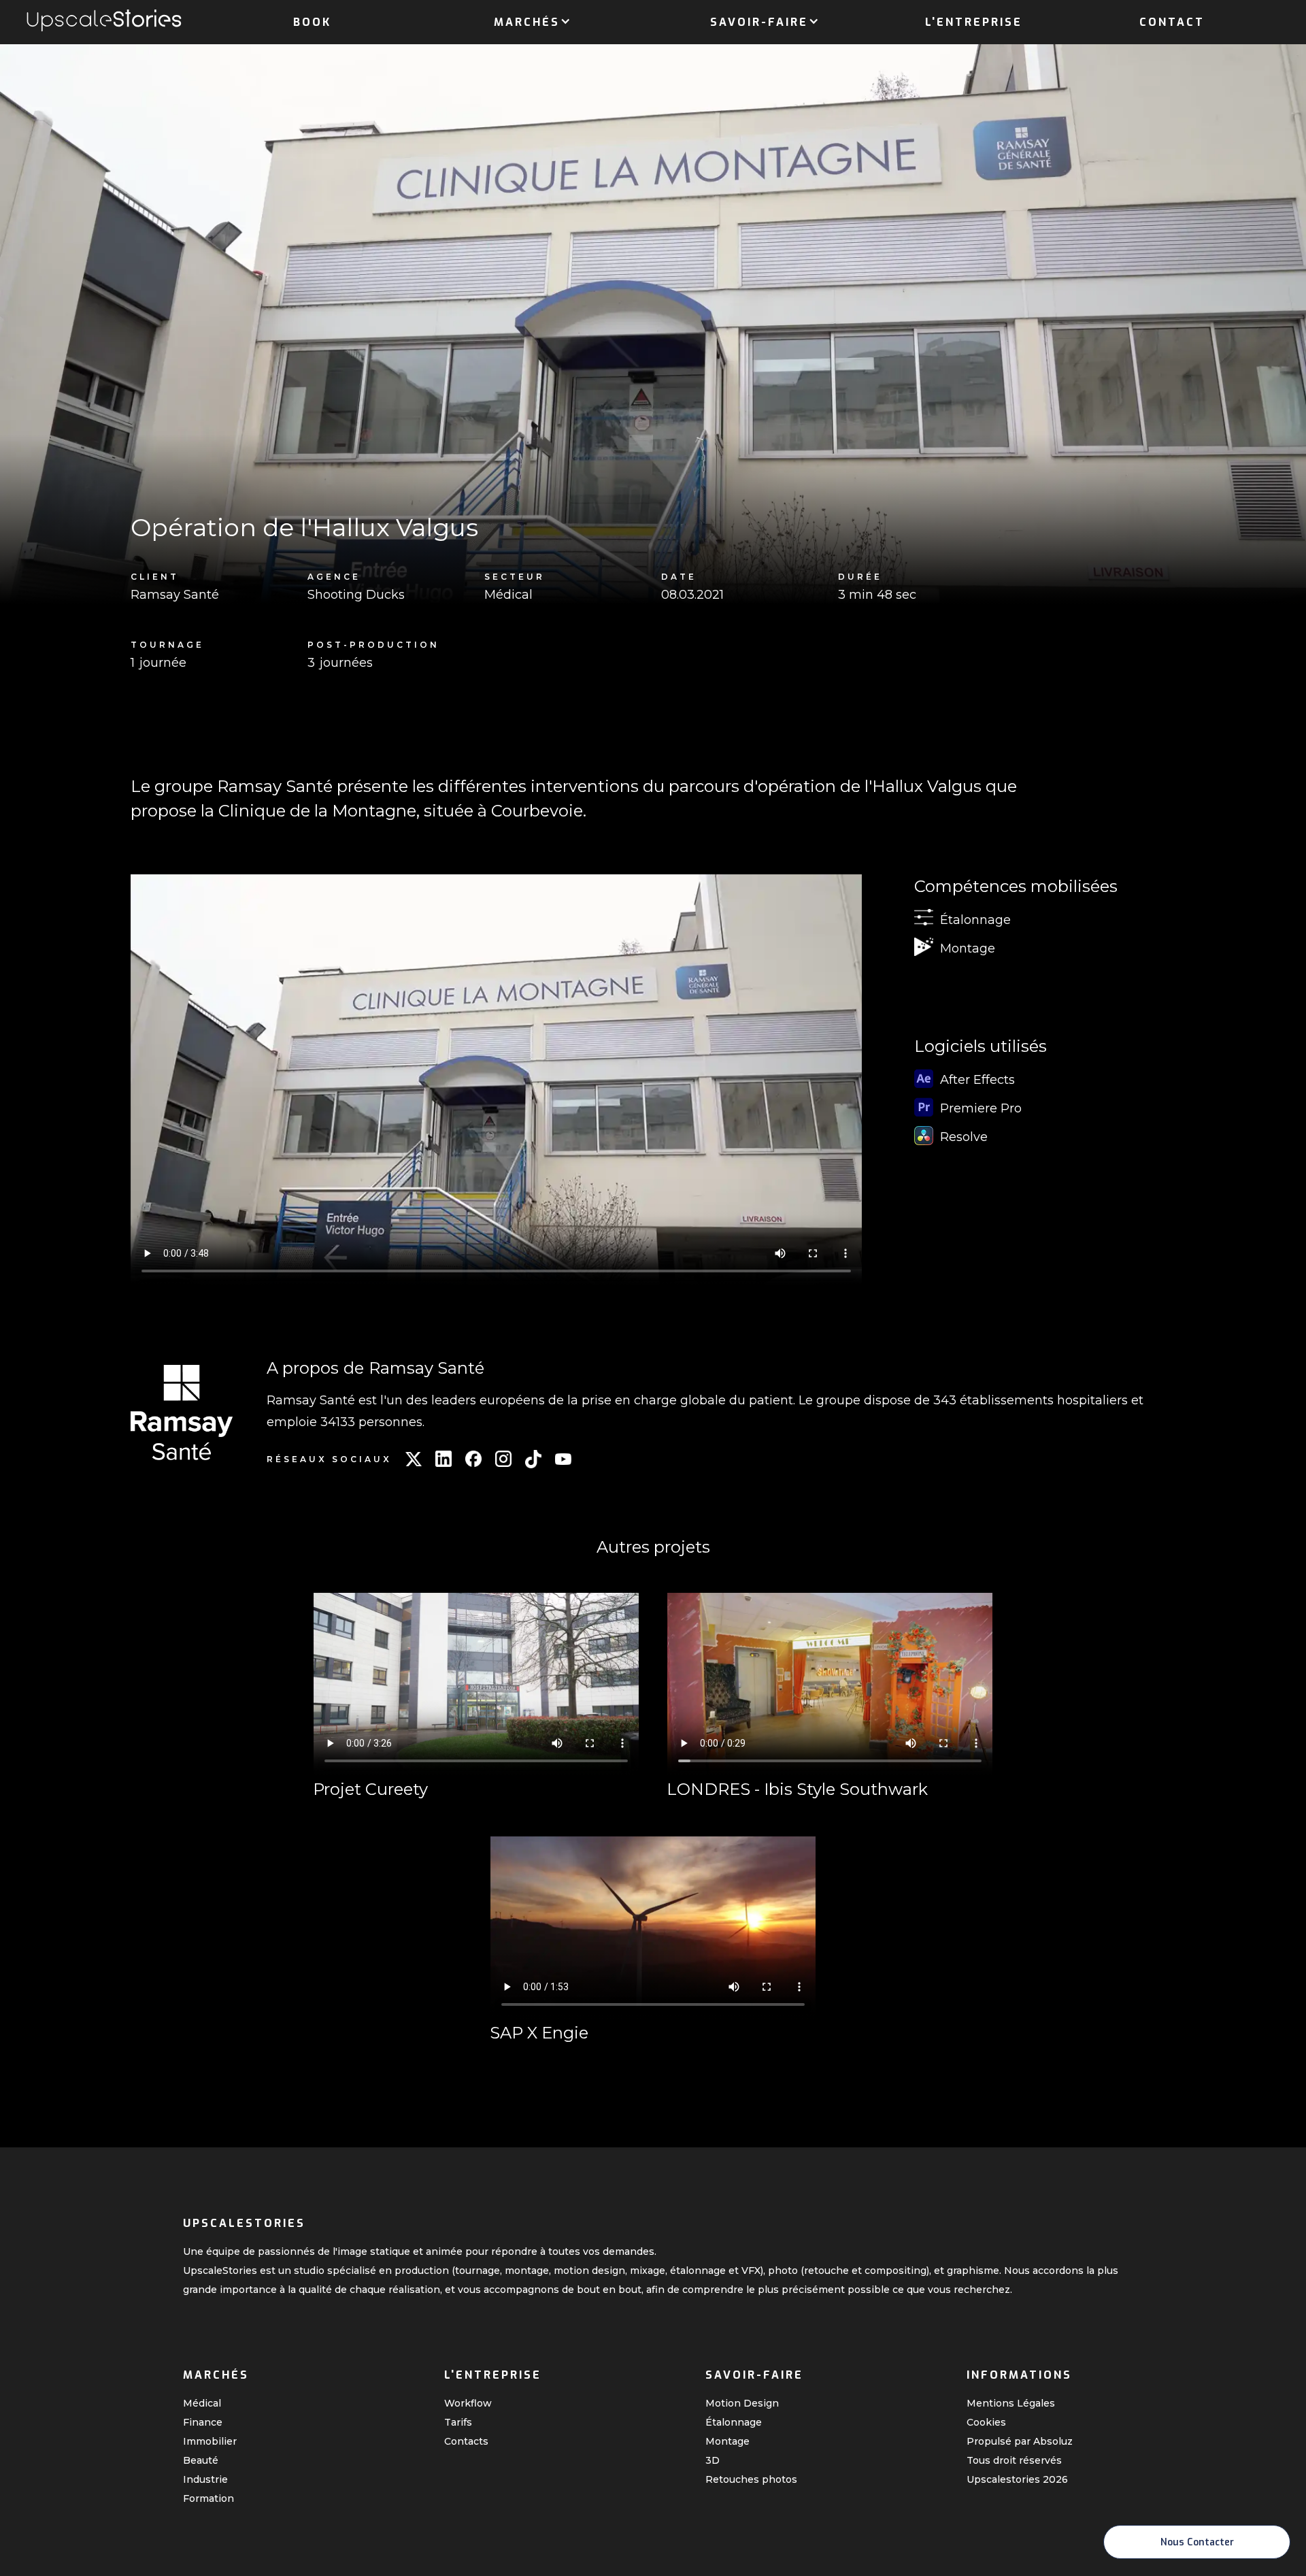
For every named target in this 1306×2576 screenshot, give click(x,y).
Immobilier (210, 2441)
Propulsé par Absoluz (1020, 2441)
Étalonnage (734, 2422)
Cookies (986, 2422)
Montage (727, 2441)
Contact (1172, 22)
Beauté (201, 2460)
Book (312, 22)
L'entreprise (974, 22)
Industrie (205, 2479)
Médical (202, 2403)
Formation (208, 2498)
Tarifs (458, 2422)
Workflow (468, 2403)
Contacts (466, 2441)
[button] (527, 20)
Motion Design (742, 2403)
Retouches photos (751, 2479)
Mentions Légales (1011, 2403)
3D (713, 2460)
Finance (203, 2422)
